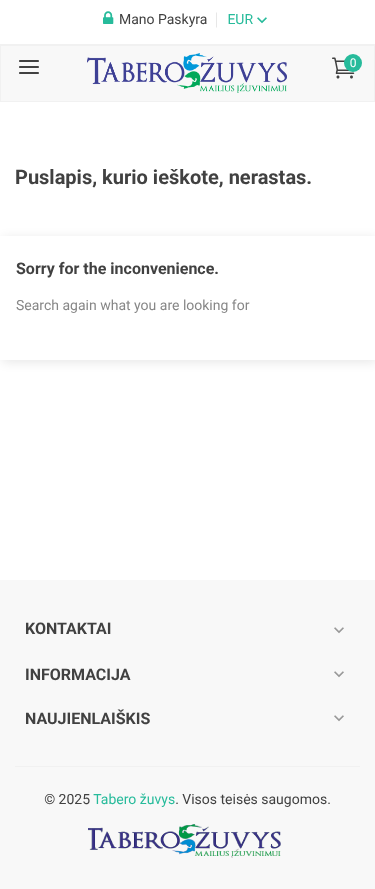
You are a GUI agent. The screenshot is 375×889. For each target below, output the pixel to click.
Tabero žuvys (134, 800)
